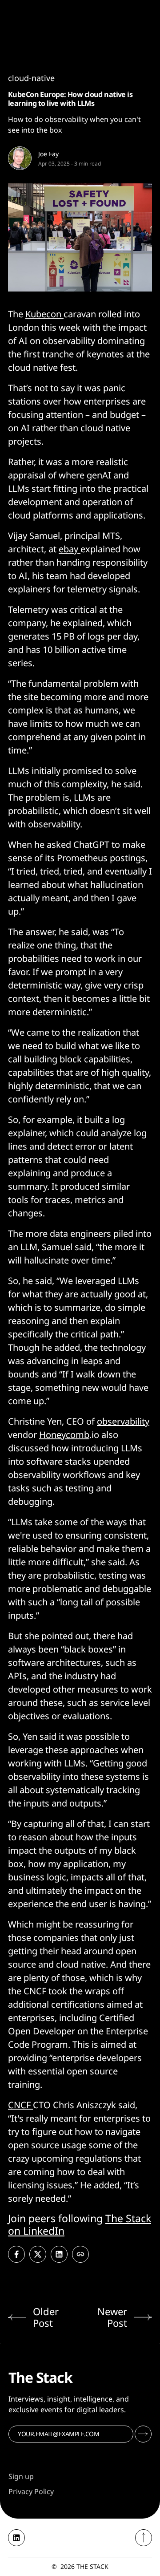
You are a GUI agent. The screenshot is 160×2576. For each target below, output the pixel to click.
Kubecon (44, 314)
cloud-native (31, 78)
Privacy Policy (31, 2491)
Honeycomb (64, 1435)
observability (123, 1421)
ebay (70, 549)
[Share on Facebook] (16, 2254)
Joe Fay (48, 154)
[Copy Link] (80, 2254)
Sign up (21, 2476)
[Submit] (143, 2434)
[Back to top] (144, 2538)
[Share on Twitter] (38, 2254)
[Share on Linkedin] (59, 2254)
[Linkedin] (16, 2538)
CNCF (20, 2105)
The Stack (92, 2566)
